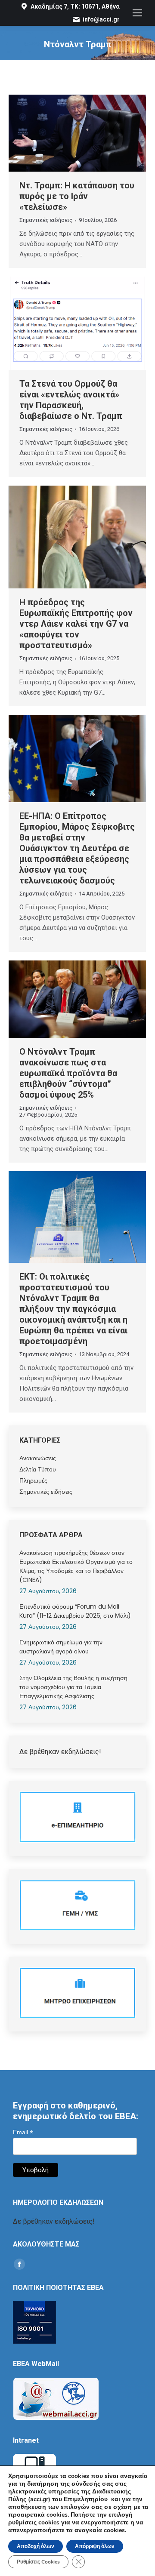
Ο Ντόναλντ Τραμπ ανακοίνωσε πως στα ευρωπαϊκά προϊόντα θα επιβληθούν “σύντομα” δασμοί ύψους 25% (68, 1073)
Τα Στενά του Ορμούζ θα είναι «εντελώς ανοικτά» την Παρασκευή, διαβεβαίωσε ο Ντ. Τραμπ (71, 400)
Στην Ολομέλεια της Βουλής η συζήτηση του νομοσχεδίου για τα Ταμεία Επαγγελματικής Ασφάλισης (73, 1687)
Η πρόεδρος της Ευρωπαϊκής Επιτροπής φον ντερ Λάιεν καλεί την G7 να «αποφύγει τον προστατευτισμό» (76, 624)
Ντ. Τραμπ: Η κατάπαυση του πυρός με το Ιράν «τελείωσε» (77, 196)
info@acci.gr (101, 19)
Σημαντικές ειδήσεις (46, 220)
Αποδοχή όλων (36, 2546)
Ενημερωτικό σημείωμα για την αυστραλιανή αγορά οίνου (61, 1647)
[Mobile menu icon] (137, 13)
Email (23, 2132)
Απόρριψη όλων (95, 2546)
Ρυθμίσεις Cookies (38, 2562)
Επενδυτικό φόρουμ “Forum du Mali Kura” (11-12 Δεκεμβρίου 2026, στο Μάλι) (75, 1611)
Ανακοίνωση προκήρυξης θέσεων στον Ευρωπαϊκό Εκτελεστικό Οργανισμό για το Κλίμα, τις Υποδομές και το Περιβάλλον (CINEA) (76, 1566)
